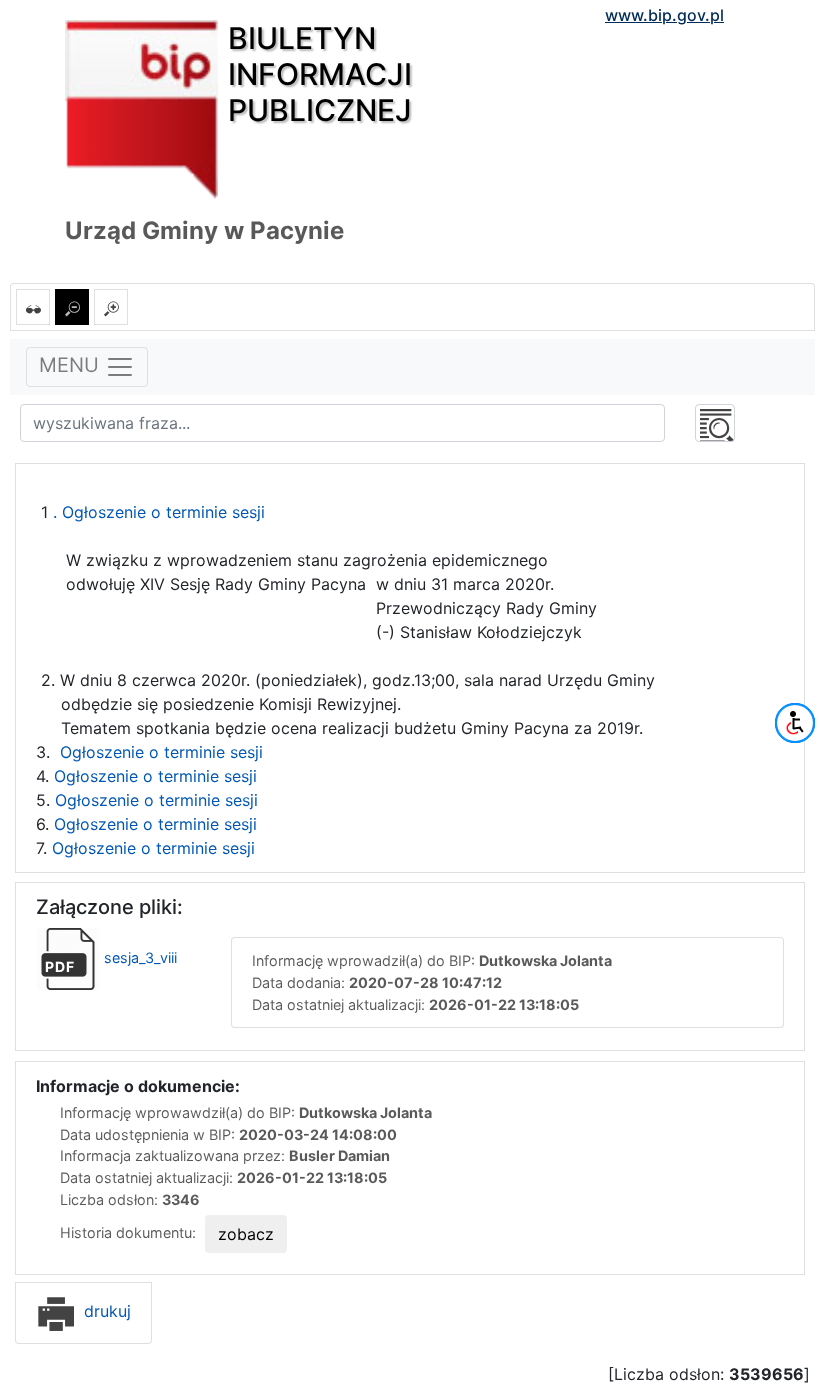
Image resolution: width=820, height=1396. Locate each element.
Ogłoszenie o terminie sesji (161, 752)
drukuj (105, 1311)
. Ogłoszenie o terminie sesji (156, 512)
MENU (72, 366)
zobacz (246, 1234)
